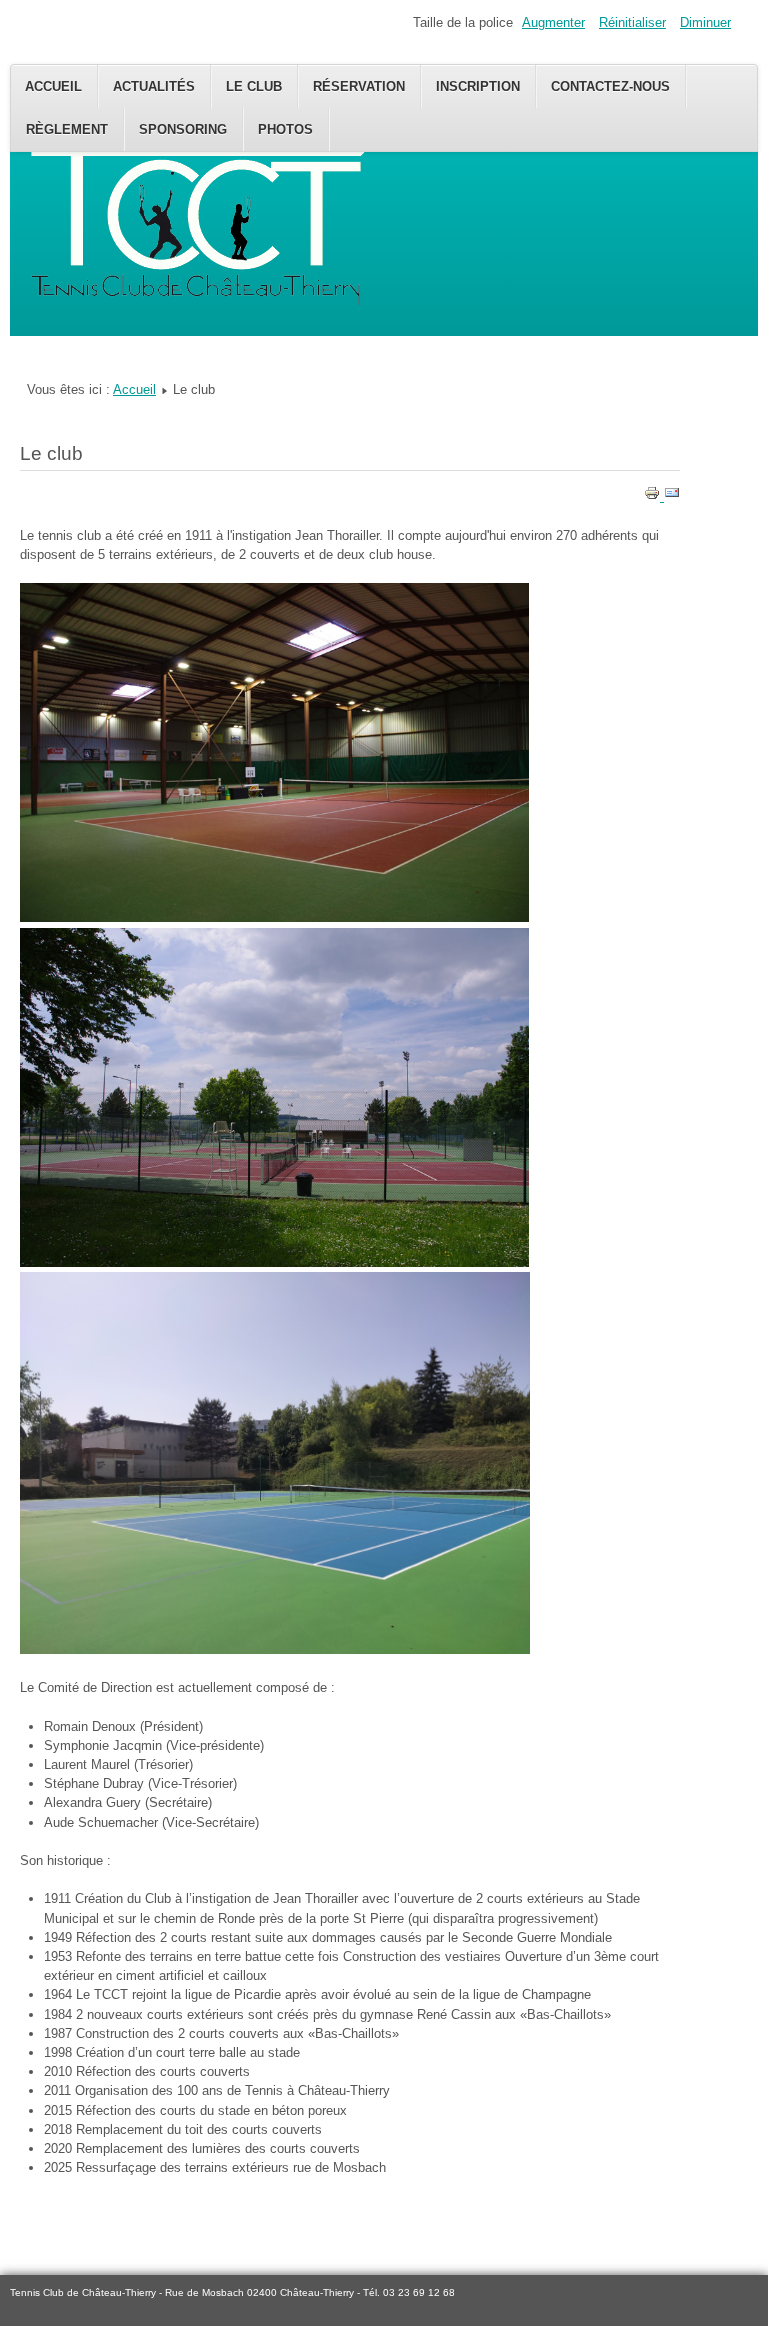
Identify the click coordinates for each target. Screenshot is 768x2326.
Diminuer (705, 22)
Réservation (359, 86)
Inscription (478, 86)
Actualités (154, 86)
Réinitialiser (632, 22)
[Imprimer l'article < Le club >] (654, 496)
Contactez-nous (610, 86)
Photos (285, 129)
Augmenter (553, 22)
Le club (254, 86)
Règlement (67, 129)
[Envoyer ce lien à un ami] (672, 496)
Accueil (53, 86)
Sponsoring (183, 129)
